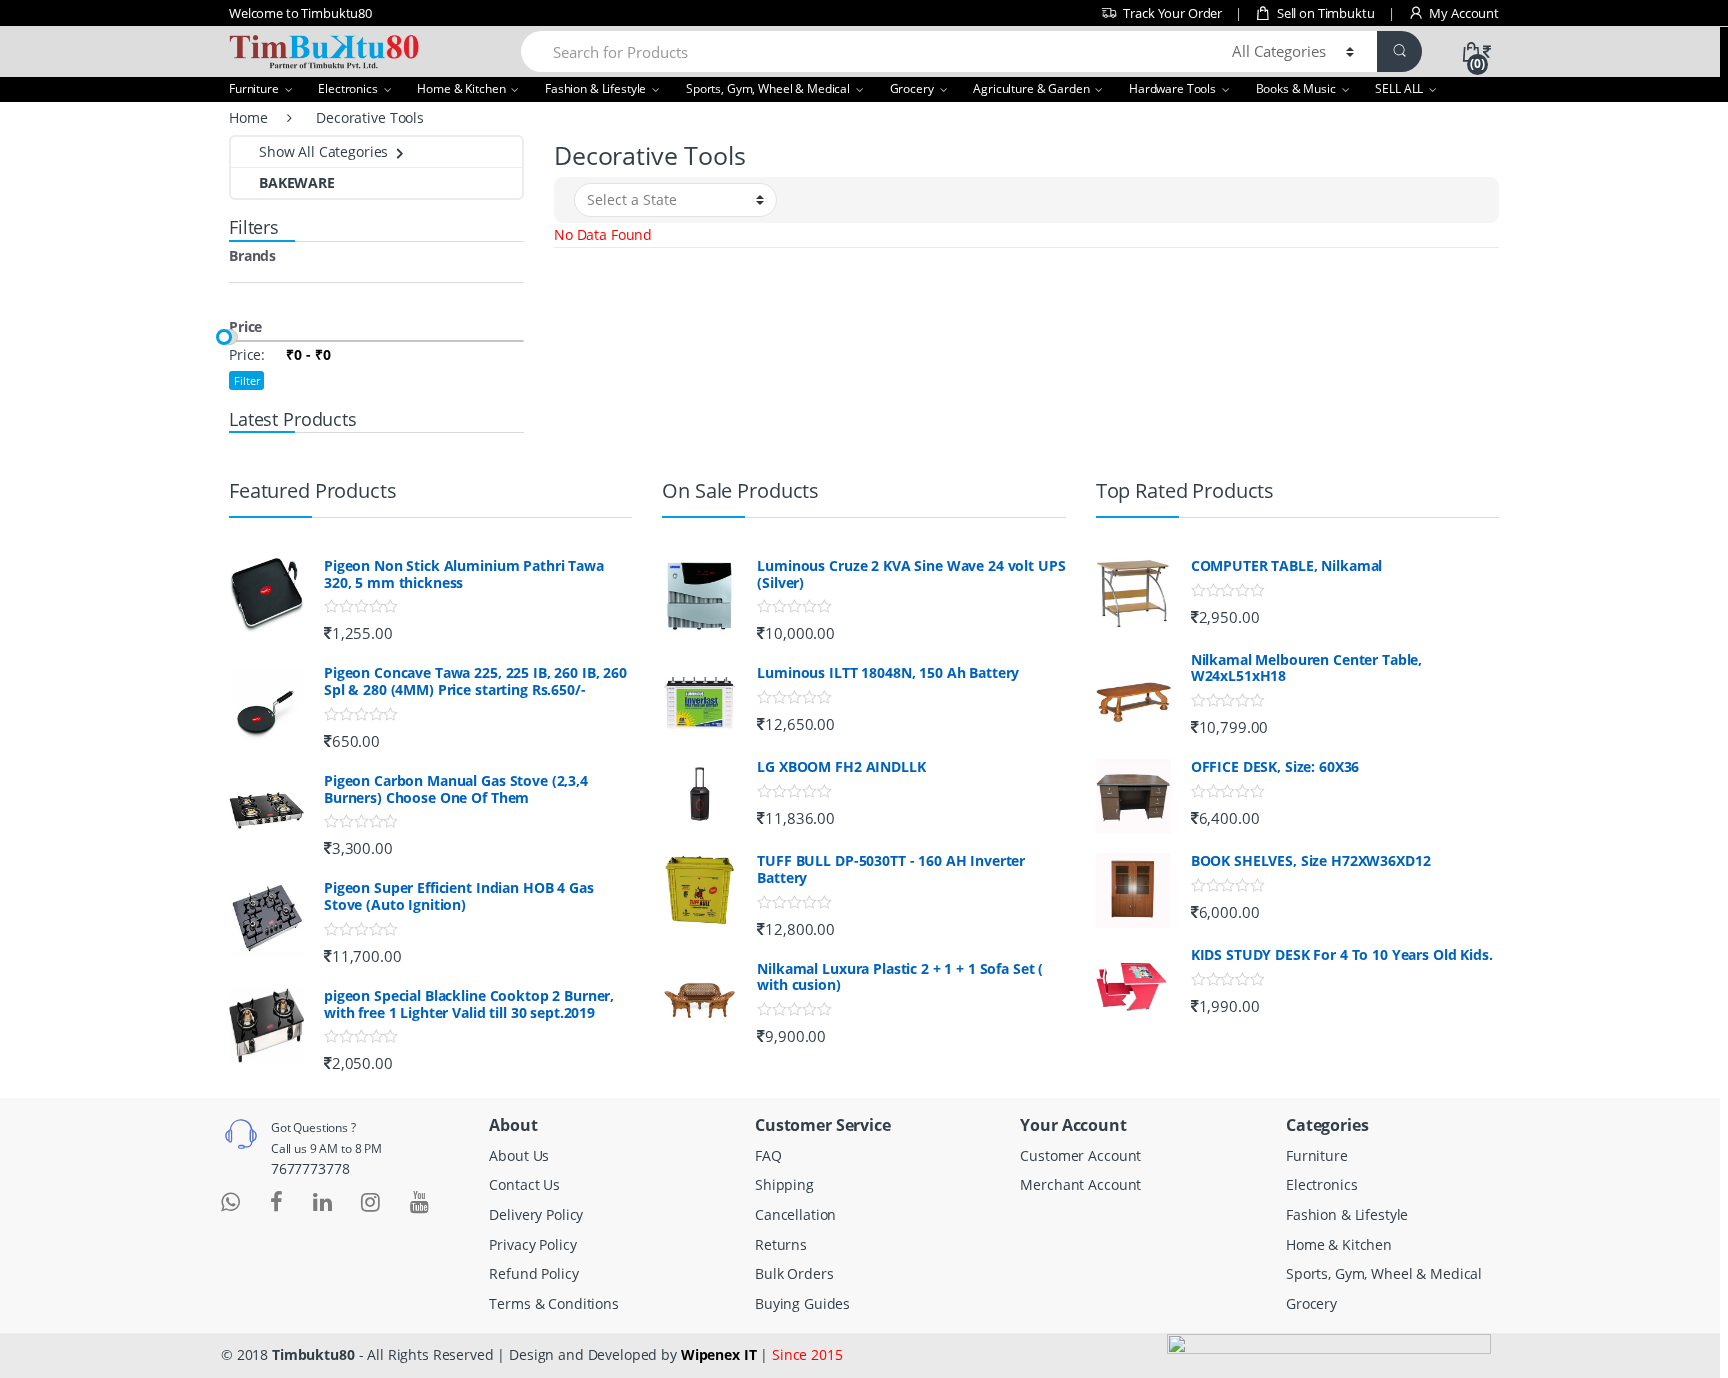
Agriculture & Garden (1031, 88)
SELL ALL (1399, 88)
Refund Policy (533, 1273)
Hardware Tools (1172, 88)
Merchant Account (1080, 1184)
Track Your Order (1172, 13)
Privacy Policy (532, 1244)
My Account (1464, 13)
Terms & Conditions (553, 1303)
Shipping (784, 1184)
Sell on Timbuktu (1326, 13)
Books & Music (1296, 88)
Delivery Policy (536, 1214)
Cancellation (795, 1214)
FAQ (768, 1155)
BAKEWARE (297, 182)
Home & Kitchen (461, 88)
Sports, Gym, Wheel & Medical (768, 88)
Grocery (912, 88)
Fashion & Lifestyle (595, 88)
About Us (519, 1155)
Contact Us (524, 1184)
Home (248, 117)
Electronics (347, 88)
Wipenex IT (719, 1354)
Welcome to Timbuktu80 (300, 13)
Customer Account (1080, 1155)
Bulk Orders (794, 1273)
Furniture (254, 88)
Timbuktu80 (313, 1354)
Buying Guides (802, 1303)
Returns (781, 1244)
